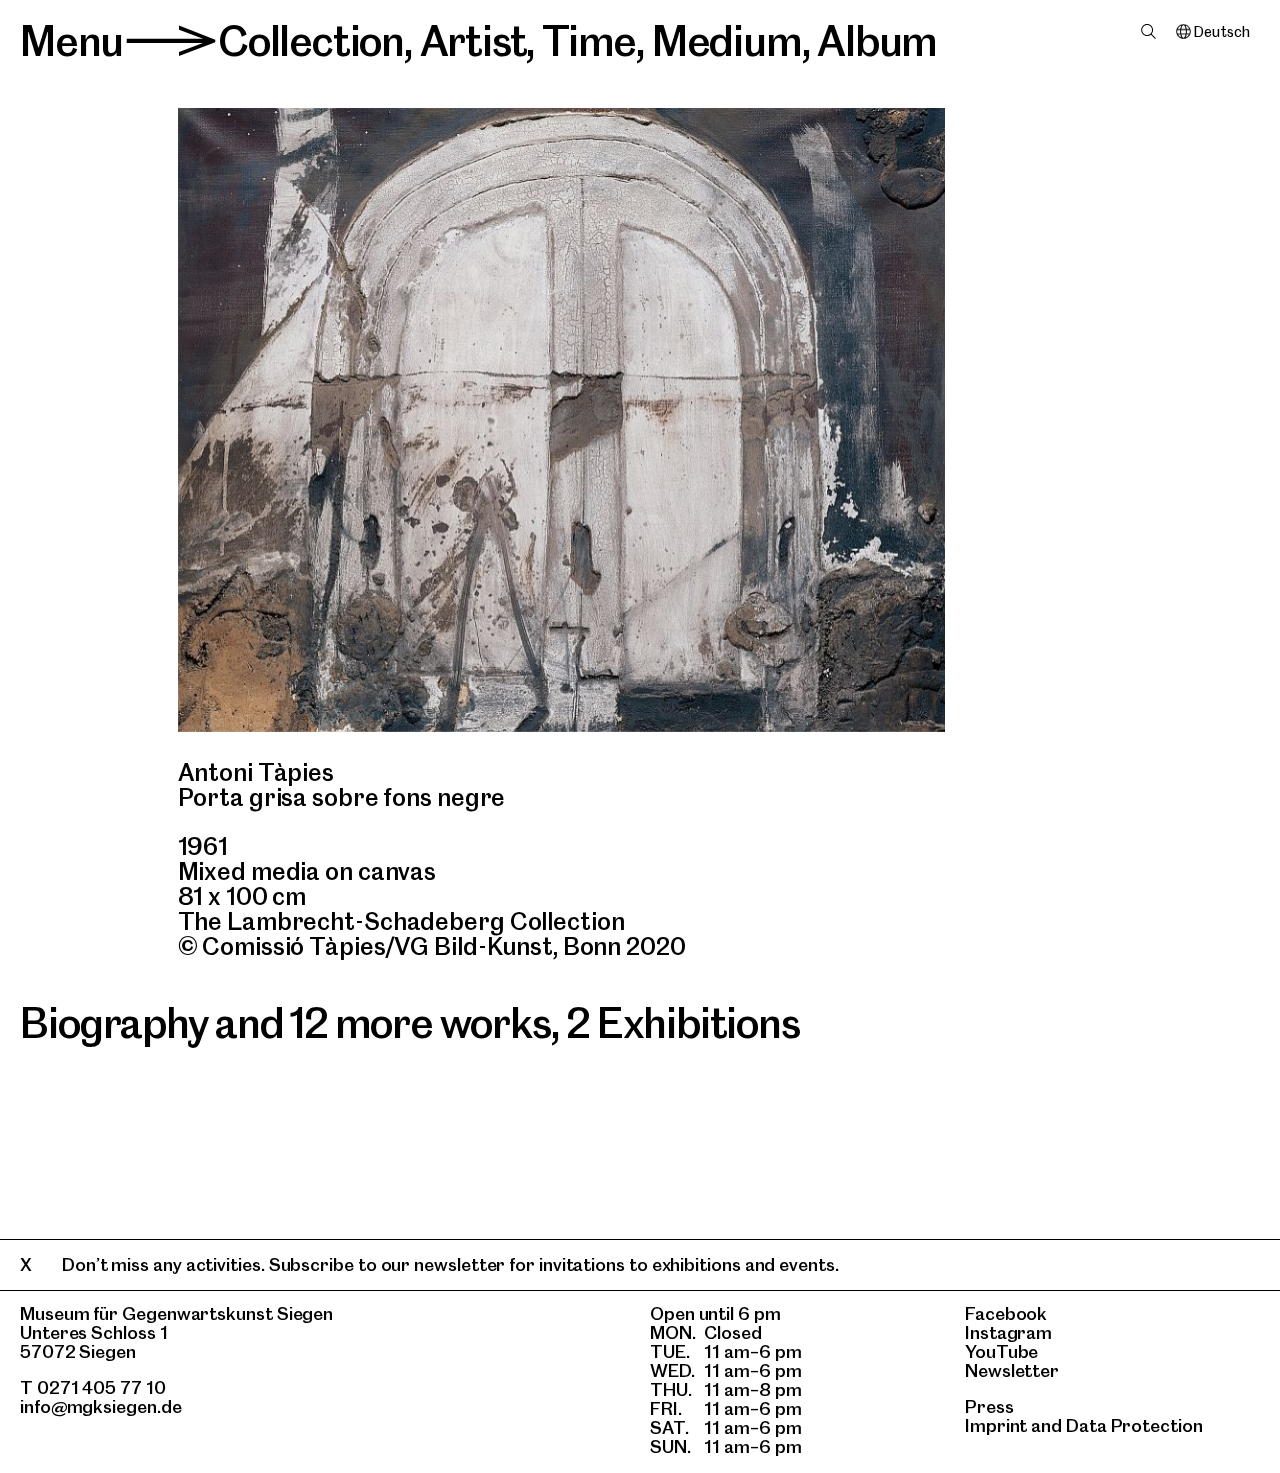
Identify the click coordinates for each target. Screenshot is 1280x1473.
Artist (473, 41)
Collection (311, 41)
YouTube (1001, 1351)
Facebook (1006, 1313)
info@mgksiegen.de (101, 1406)
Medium (727, 41)
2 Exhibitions (682, 1023)
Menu (71, 41)
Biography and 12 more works (285, 1023)
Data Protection (1134, 1425)
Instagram (1008, 1332)
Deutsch (1221, 32)
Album (877, 41)
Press (989, 1406)
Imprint (996, 1425)
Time (589, 41)
